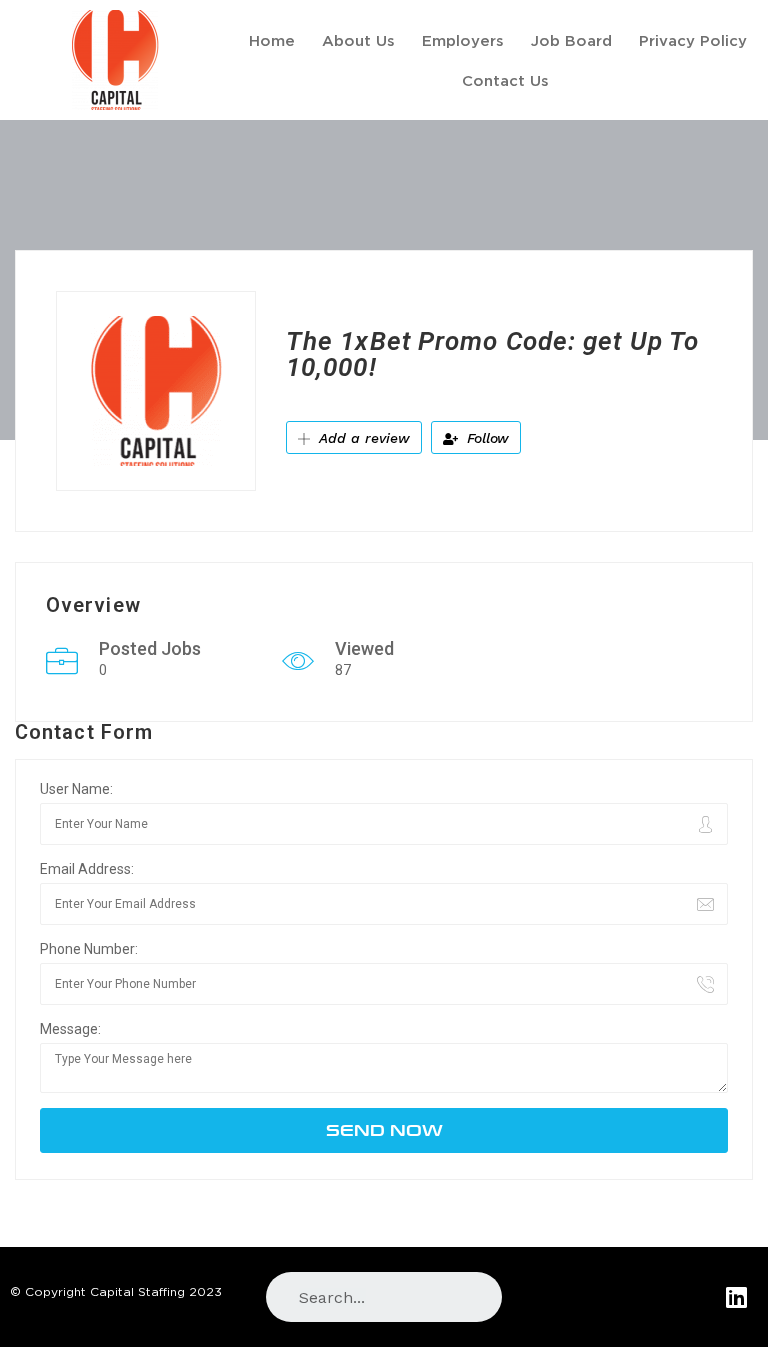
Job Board (571, 40)
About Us (358, 40)
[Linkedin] (736, 1296)
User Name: (76, 789)
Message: (70, 1029)
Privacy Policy (693, 40)
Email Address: (87, 869)
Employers (463, 40)
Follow (485, 438)
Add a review (362, 438)
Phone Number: (89, 949)
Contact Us (505, 80)
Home (272, 40)
